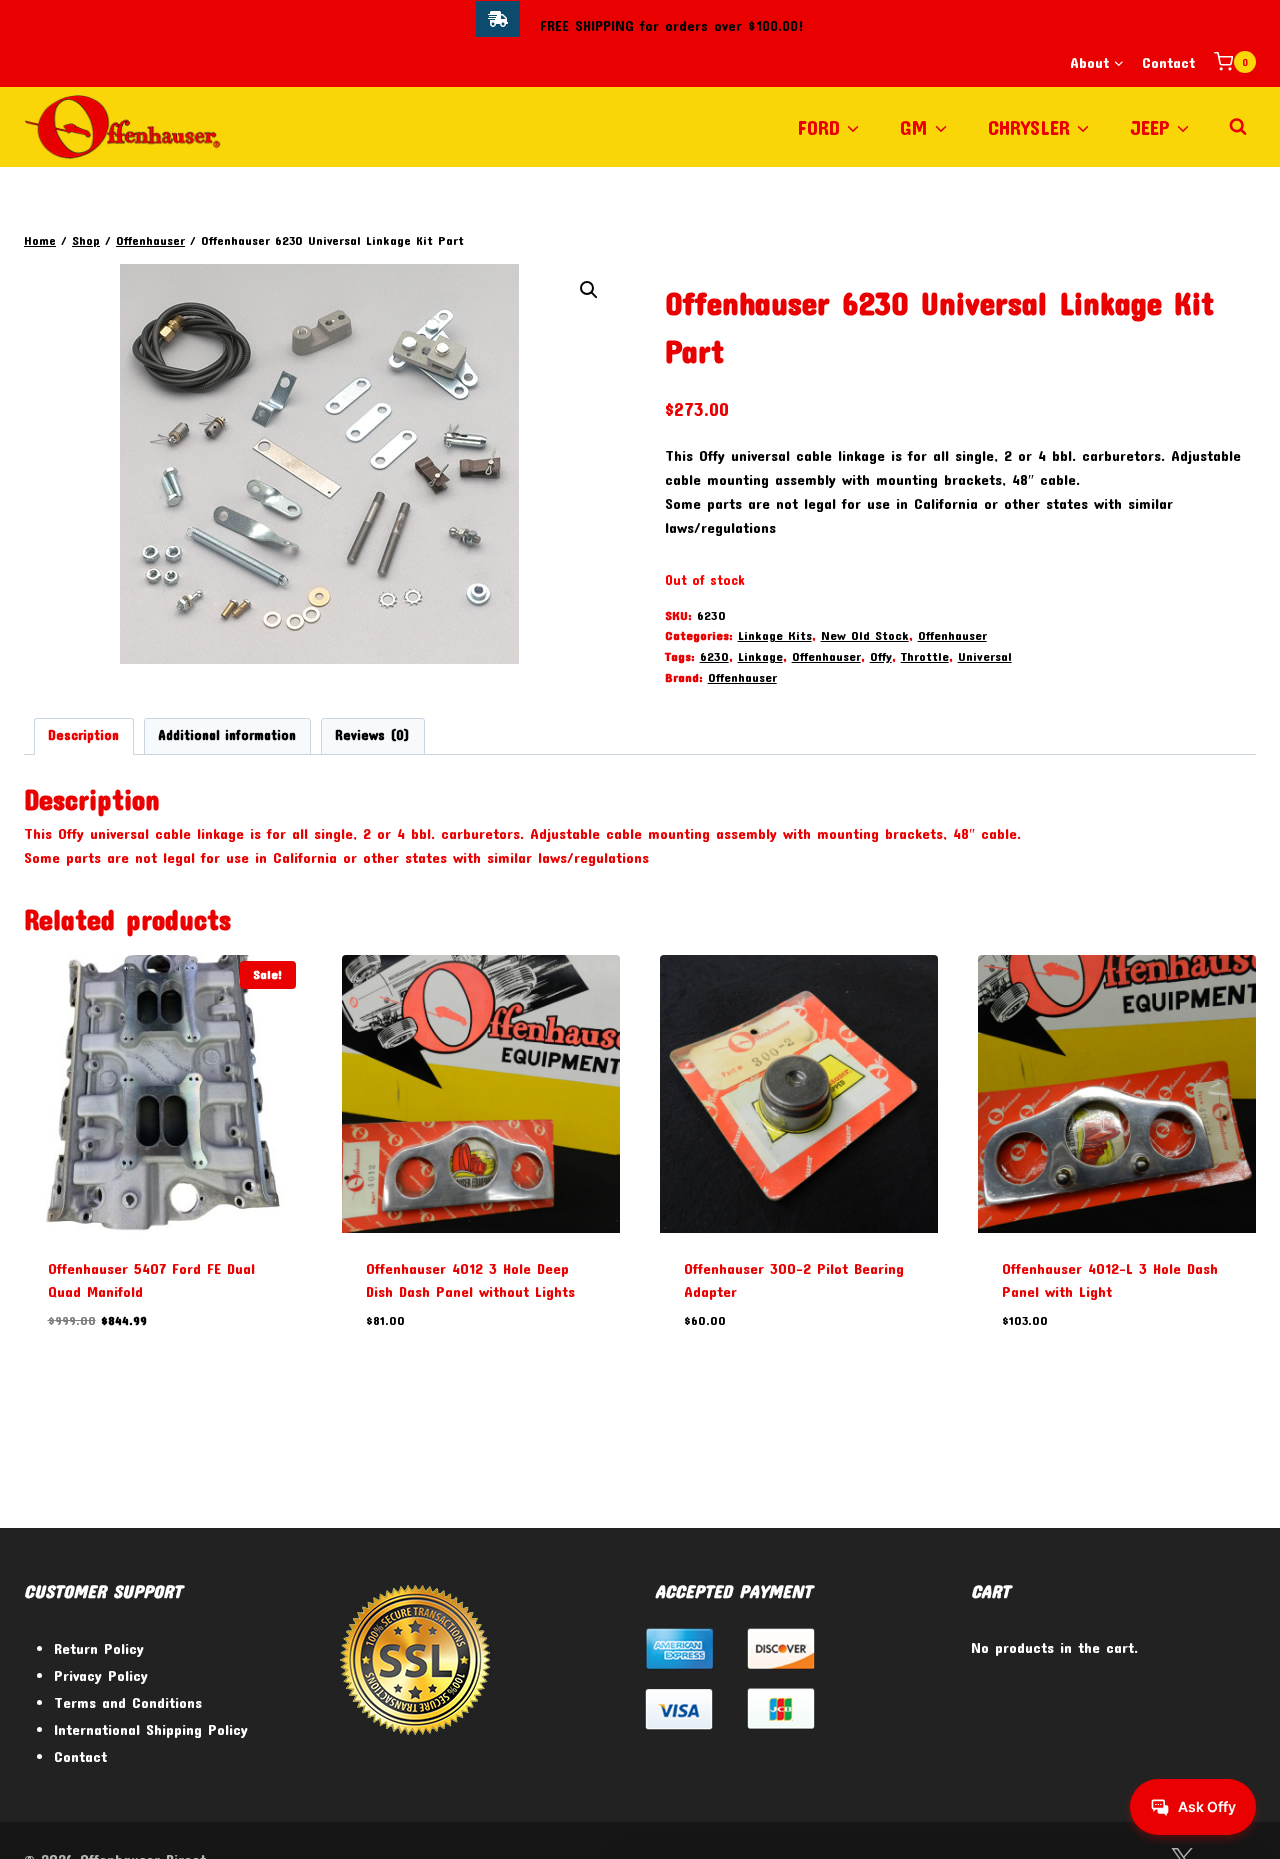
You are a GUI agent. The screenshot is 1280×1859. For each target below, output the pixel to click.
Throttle (925, 656)
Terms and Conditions (128, 1702)
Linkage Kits (775, 635)
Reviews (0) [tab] (372, 735)
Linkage (760, 656)
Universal (985, 656)
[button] (589, 290)
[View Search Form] (1238, 127)
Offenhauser (952, 635)
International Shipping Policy (151, 1729)
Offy (881, 656)
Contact (1168, 62)
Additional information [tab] (227, 735)
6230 (714, 656)
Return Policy (99, 1648)
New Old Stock (865, 635)
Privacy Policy (101, 1675)
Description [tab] (83, 735)
